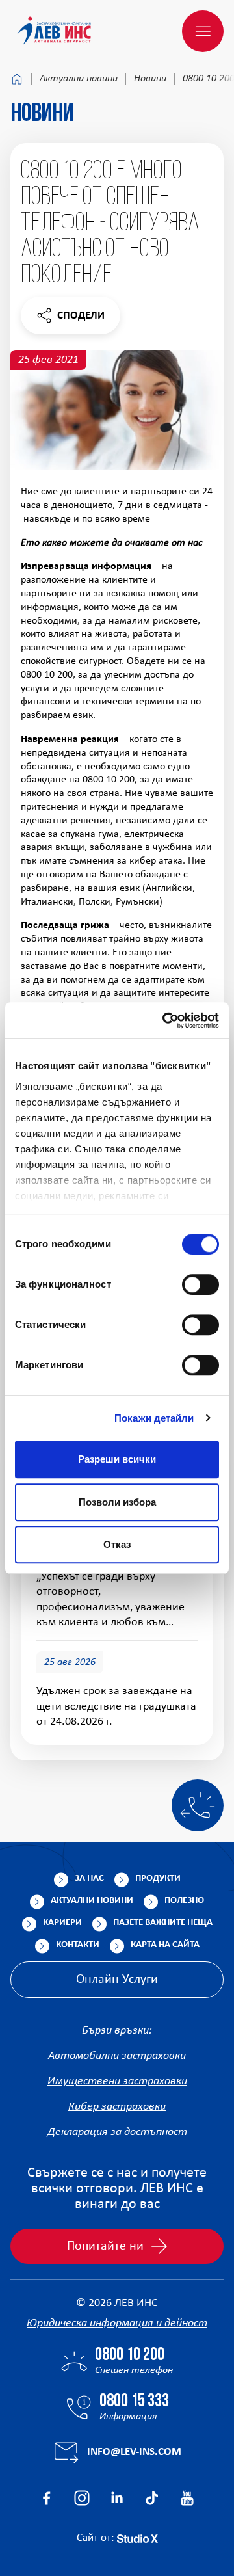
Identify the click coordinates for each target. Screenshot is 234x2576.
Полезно (184, 1901)
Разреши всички (117, 1459)
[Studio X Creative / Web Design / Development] (137, 2538)
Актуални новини (79, 79)
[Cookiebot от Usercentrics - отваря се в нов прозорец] (165, 1020)
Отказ (117, 1544)
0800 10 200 (130, 2356)
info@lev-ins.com (134, 2452)
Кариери (62, 1923)
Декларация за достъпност (117, 2132)
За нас (89, 1879)
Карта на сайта (165, 1945)
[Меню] (203, 31)
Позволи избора (117, 1502)
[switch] (201, 1284)
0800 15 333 (134, 2402)
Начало (17, 79)
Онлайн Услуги (117, 1980)
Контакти (78, 1945)
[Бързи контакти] (198, 1805)
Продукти (158, 1879)
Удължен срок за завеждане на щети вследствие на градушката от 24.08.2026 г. (116, 1706)
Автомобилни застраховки (117, 2056)
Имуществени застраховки (117, 2081)
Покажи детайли (154, 1418)
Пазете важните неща (163, 1923)
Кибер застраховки (117, 2107)
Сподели (70, 319)
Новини (150, 79)
